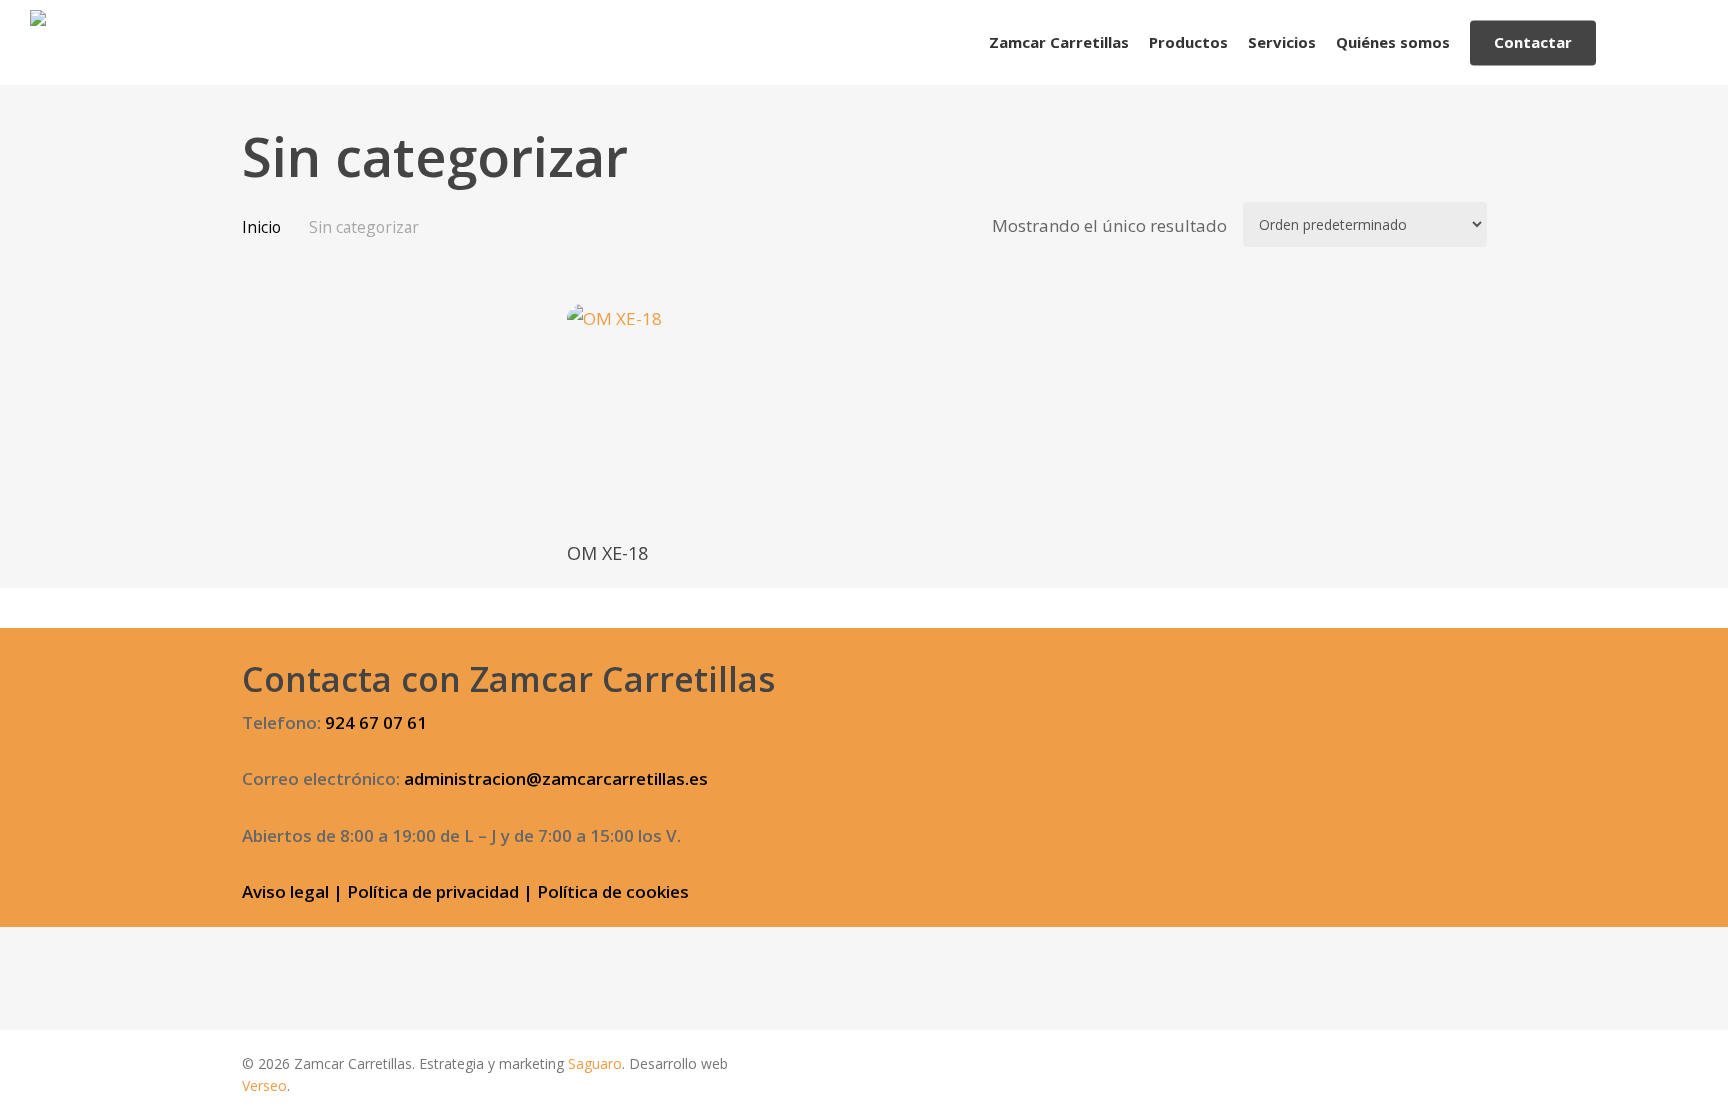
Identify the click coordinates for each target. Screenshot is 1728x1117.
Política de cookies (613, 891)
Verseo (264, 1085)
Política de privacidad (433, 891)
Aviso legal (285, 891)
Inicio (261, 227)
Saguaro (595, 1063)
